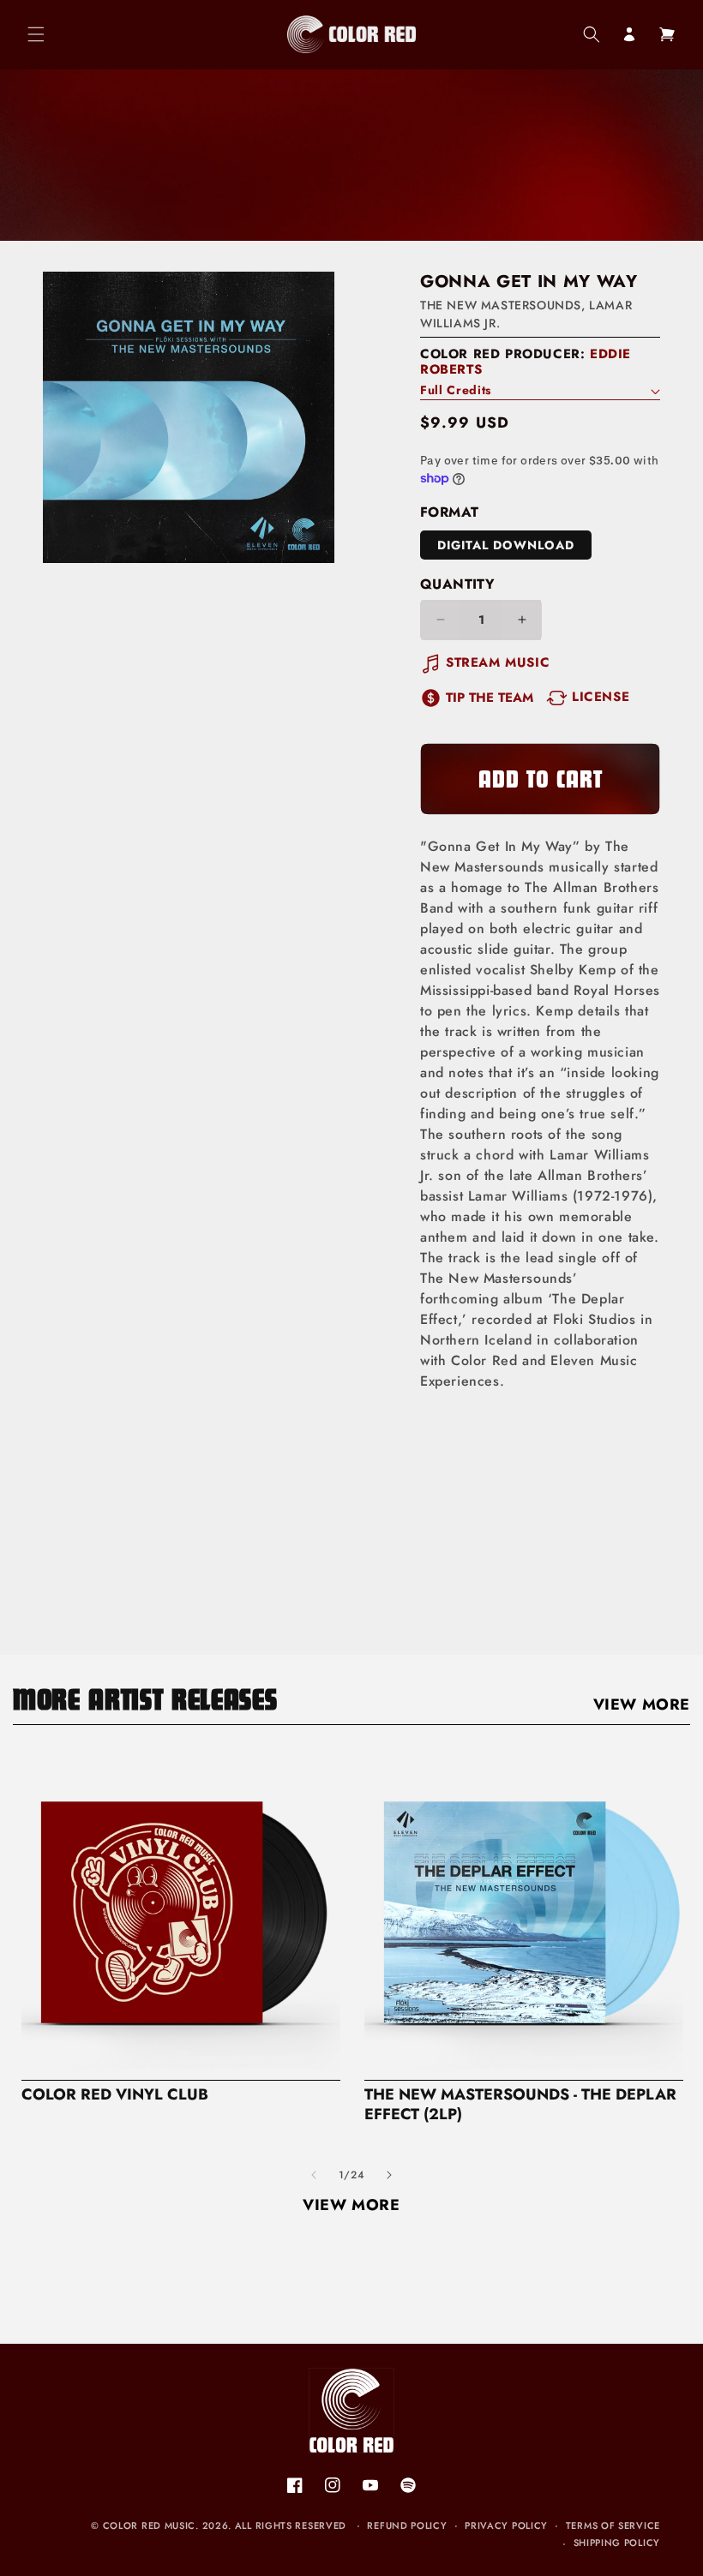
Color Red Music (150, 2525)
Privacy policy (506, 2525)
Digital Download (506, 545)
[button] (36, 34)
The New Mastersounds (501, 305)
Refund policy (407, 2525)
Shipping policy (617, 2543)
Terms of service (613, 2525)
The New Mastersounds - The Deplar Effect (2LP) (520, 2105)
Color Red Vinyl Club (115, 2095)
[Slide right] (389, 2175)
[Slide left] (314, 2175)
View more (642, 1704)
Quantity (457, 584)
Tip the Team (490, 698)
